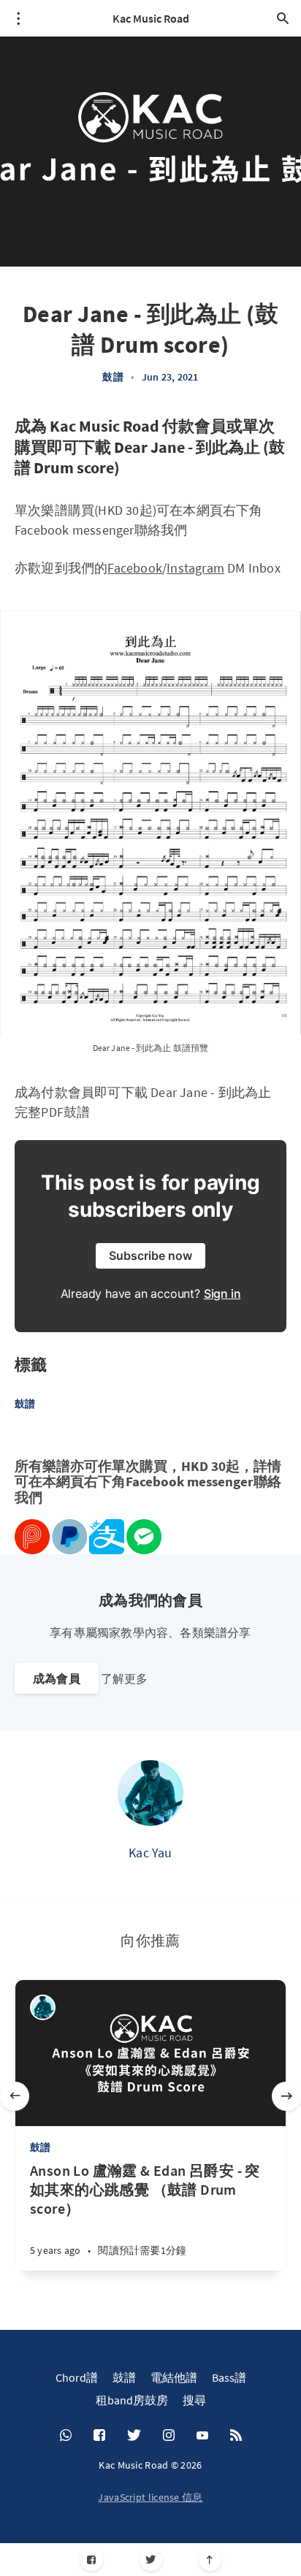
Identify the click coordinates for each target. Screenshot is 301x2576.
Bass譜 (229, 2377)
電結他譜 (174, 2377)
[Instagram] (169, 2436)
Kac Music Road (151, 18)
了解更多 (124, 1678)
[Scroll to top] (210, 2560)
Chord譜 (77, 2377)
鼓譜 (113, 377)
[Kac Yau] (150, 1793)
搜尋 (194, 2400)
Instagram (195, 568)
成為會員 (57, 1678)
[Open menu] (18, 18)
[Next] (286, 2096)
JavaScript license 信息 (150, 2497)
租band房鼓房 (132, 2400)
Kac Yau (150, 1853)
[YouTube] (202, 2436)
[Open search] (283, 18)
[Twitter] (151, 2560)
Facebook (135, 568)
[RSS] (236, 2436)
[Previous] (15, 2096)
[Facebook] (92, 2560)
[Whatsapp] (66, 2436)
